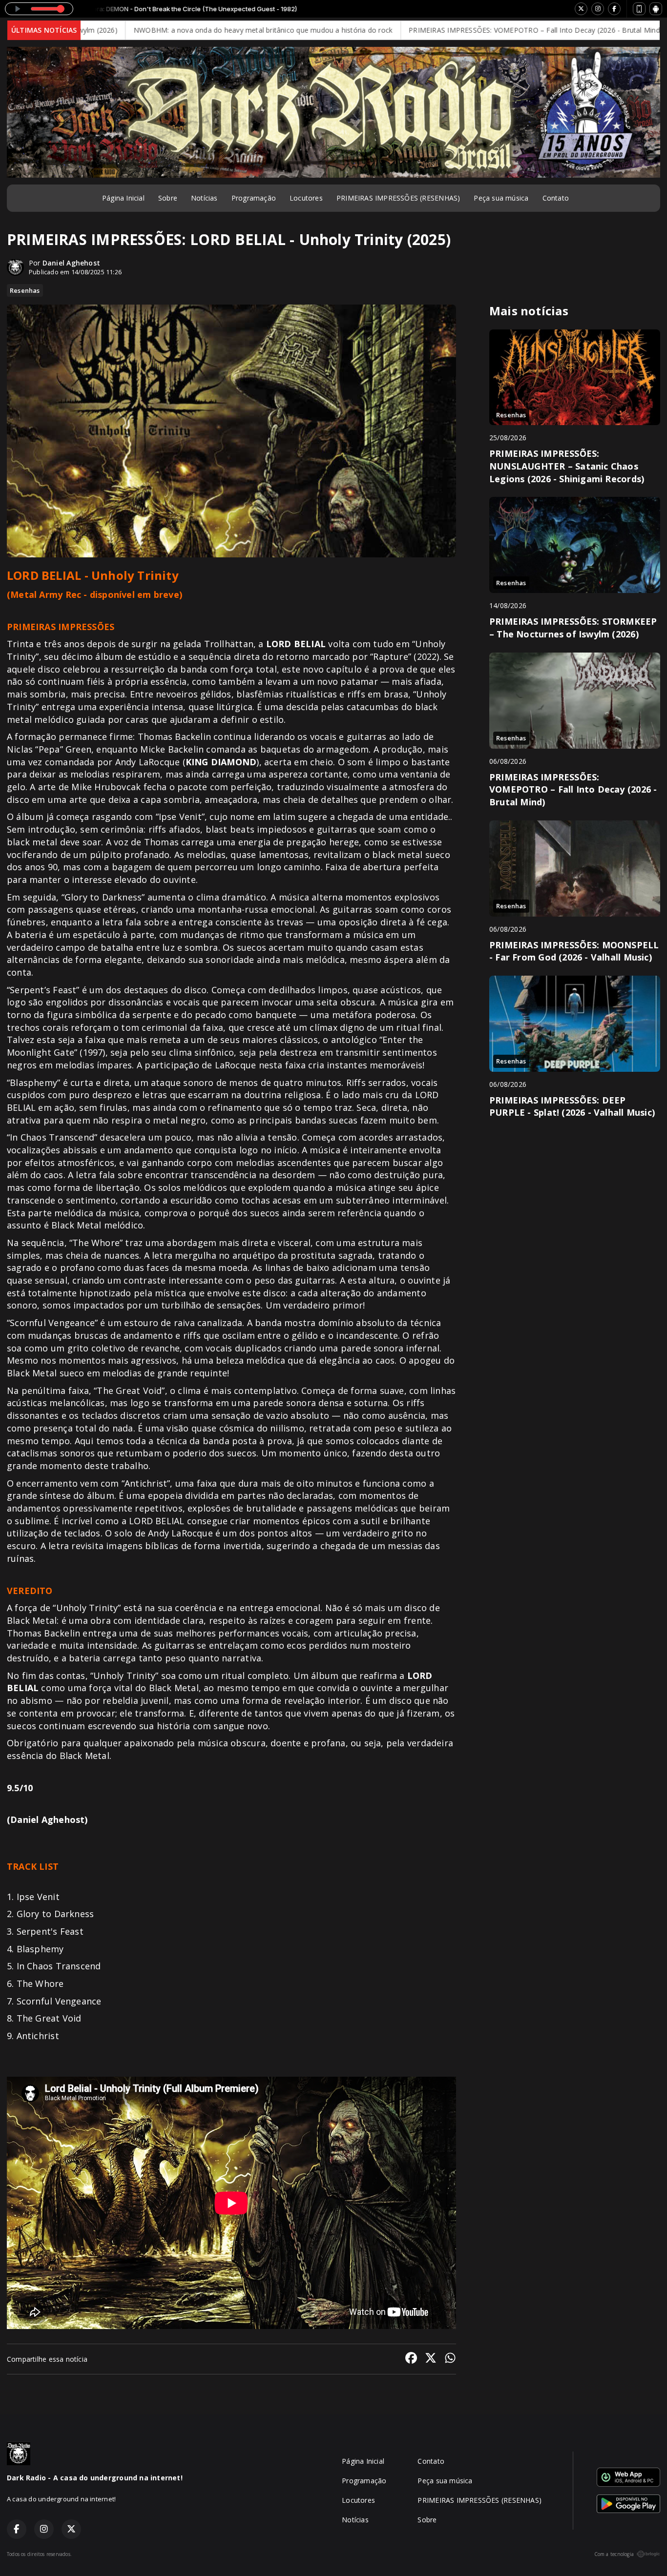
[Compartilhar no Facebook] (411, 2359)
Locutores (306, 198)
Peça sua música (501, 198)
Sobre (168, 198)
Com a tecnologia (614, 2554)
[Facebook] (614, 9)
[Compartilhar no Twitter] (431, 2359)
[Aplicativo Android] (656, 9)
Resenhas (25, 290)
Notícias (204, 198)
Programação (254, 198)
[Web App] (639, 9)
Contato (556, 198)
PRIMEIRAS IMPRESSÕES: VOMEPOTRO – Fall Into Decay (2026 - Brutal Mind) (459, 30)
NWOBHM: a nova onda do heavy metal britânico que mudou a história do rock (187, 30)
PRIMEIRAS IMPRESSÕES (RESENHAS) (398, 198)
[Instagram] (598, 9)
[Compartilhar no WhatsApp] (450, 2359)
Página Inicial (123, 198)
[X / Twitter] (581, 9)
